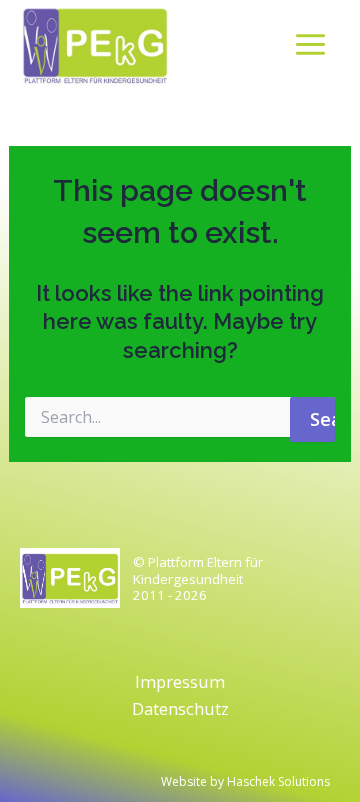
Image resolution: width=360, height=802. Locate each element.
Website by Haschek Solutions (245, 781)
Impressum (180, 681)
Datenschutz (180, 708)
